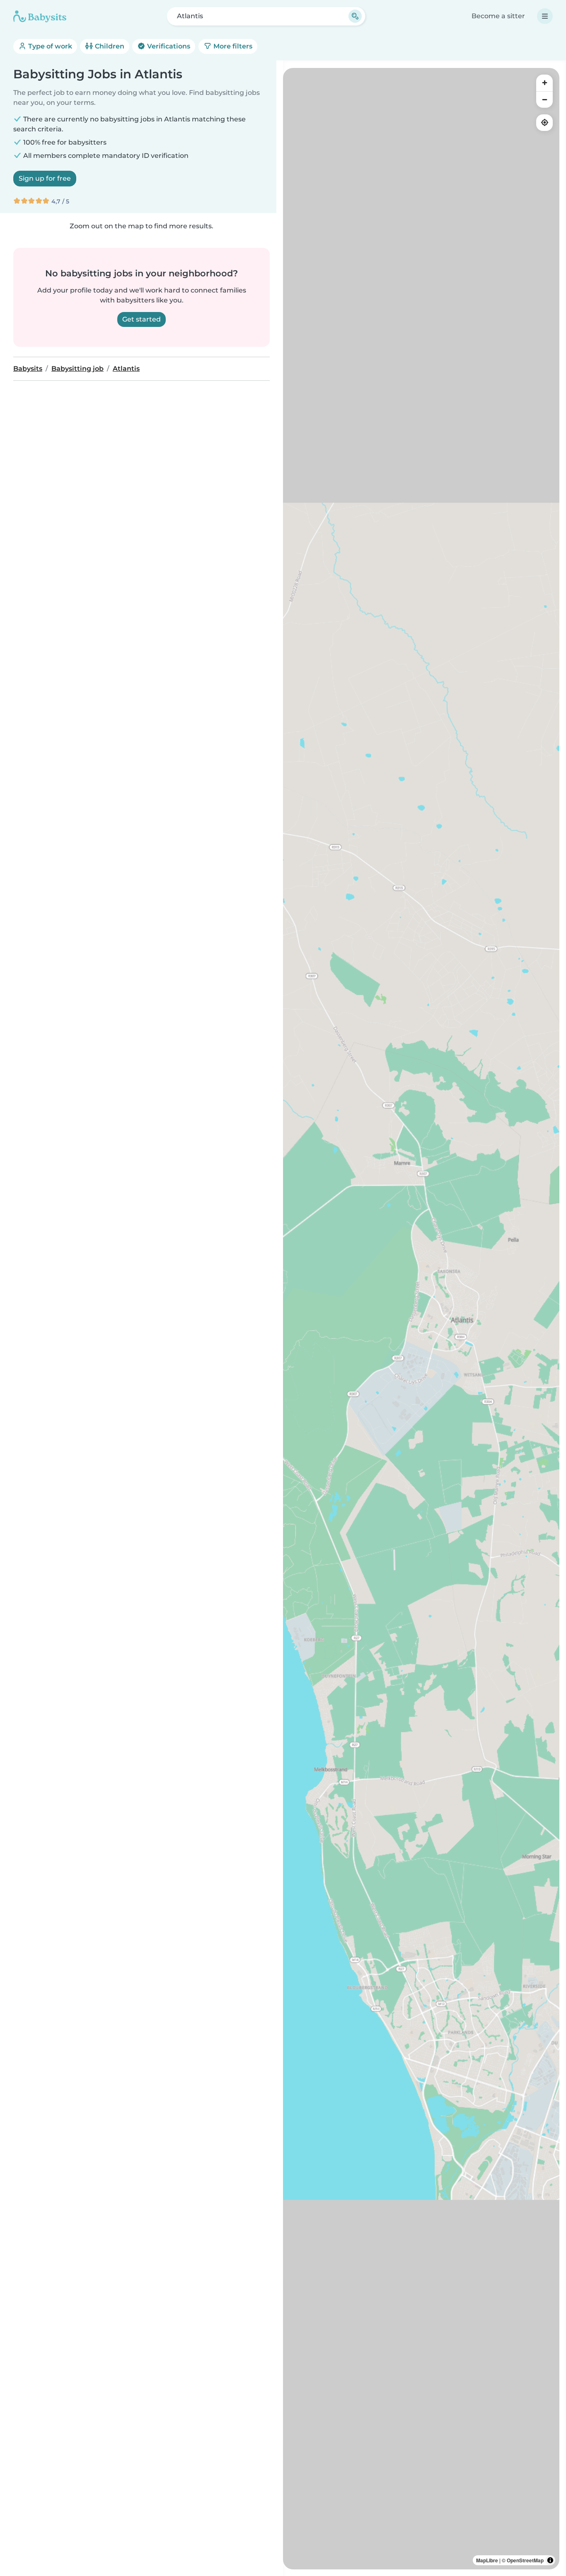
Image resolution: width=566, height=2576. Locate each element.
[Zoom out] (544, 99)
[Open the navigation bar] (545, 16)
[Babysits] (40, 16)
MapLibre (487, 2560)
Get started (141, 319)
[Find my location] (544, 123)
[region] (421, 1319)
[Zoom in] (544, 83)
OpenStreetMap (525, 2560)
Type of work (49, 46)
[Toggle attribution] (550, 2560)
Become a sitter (498, 16)
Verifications (168, 46)
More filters (232, 46)
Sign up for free (45, 178)
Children (109, 46)
